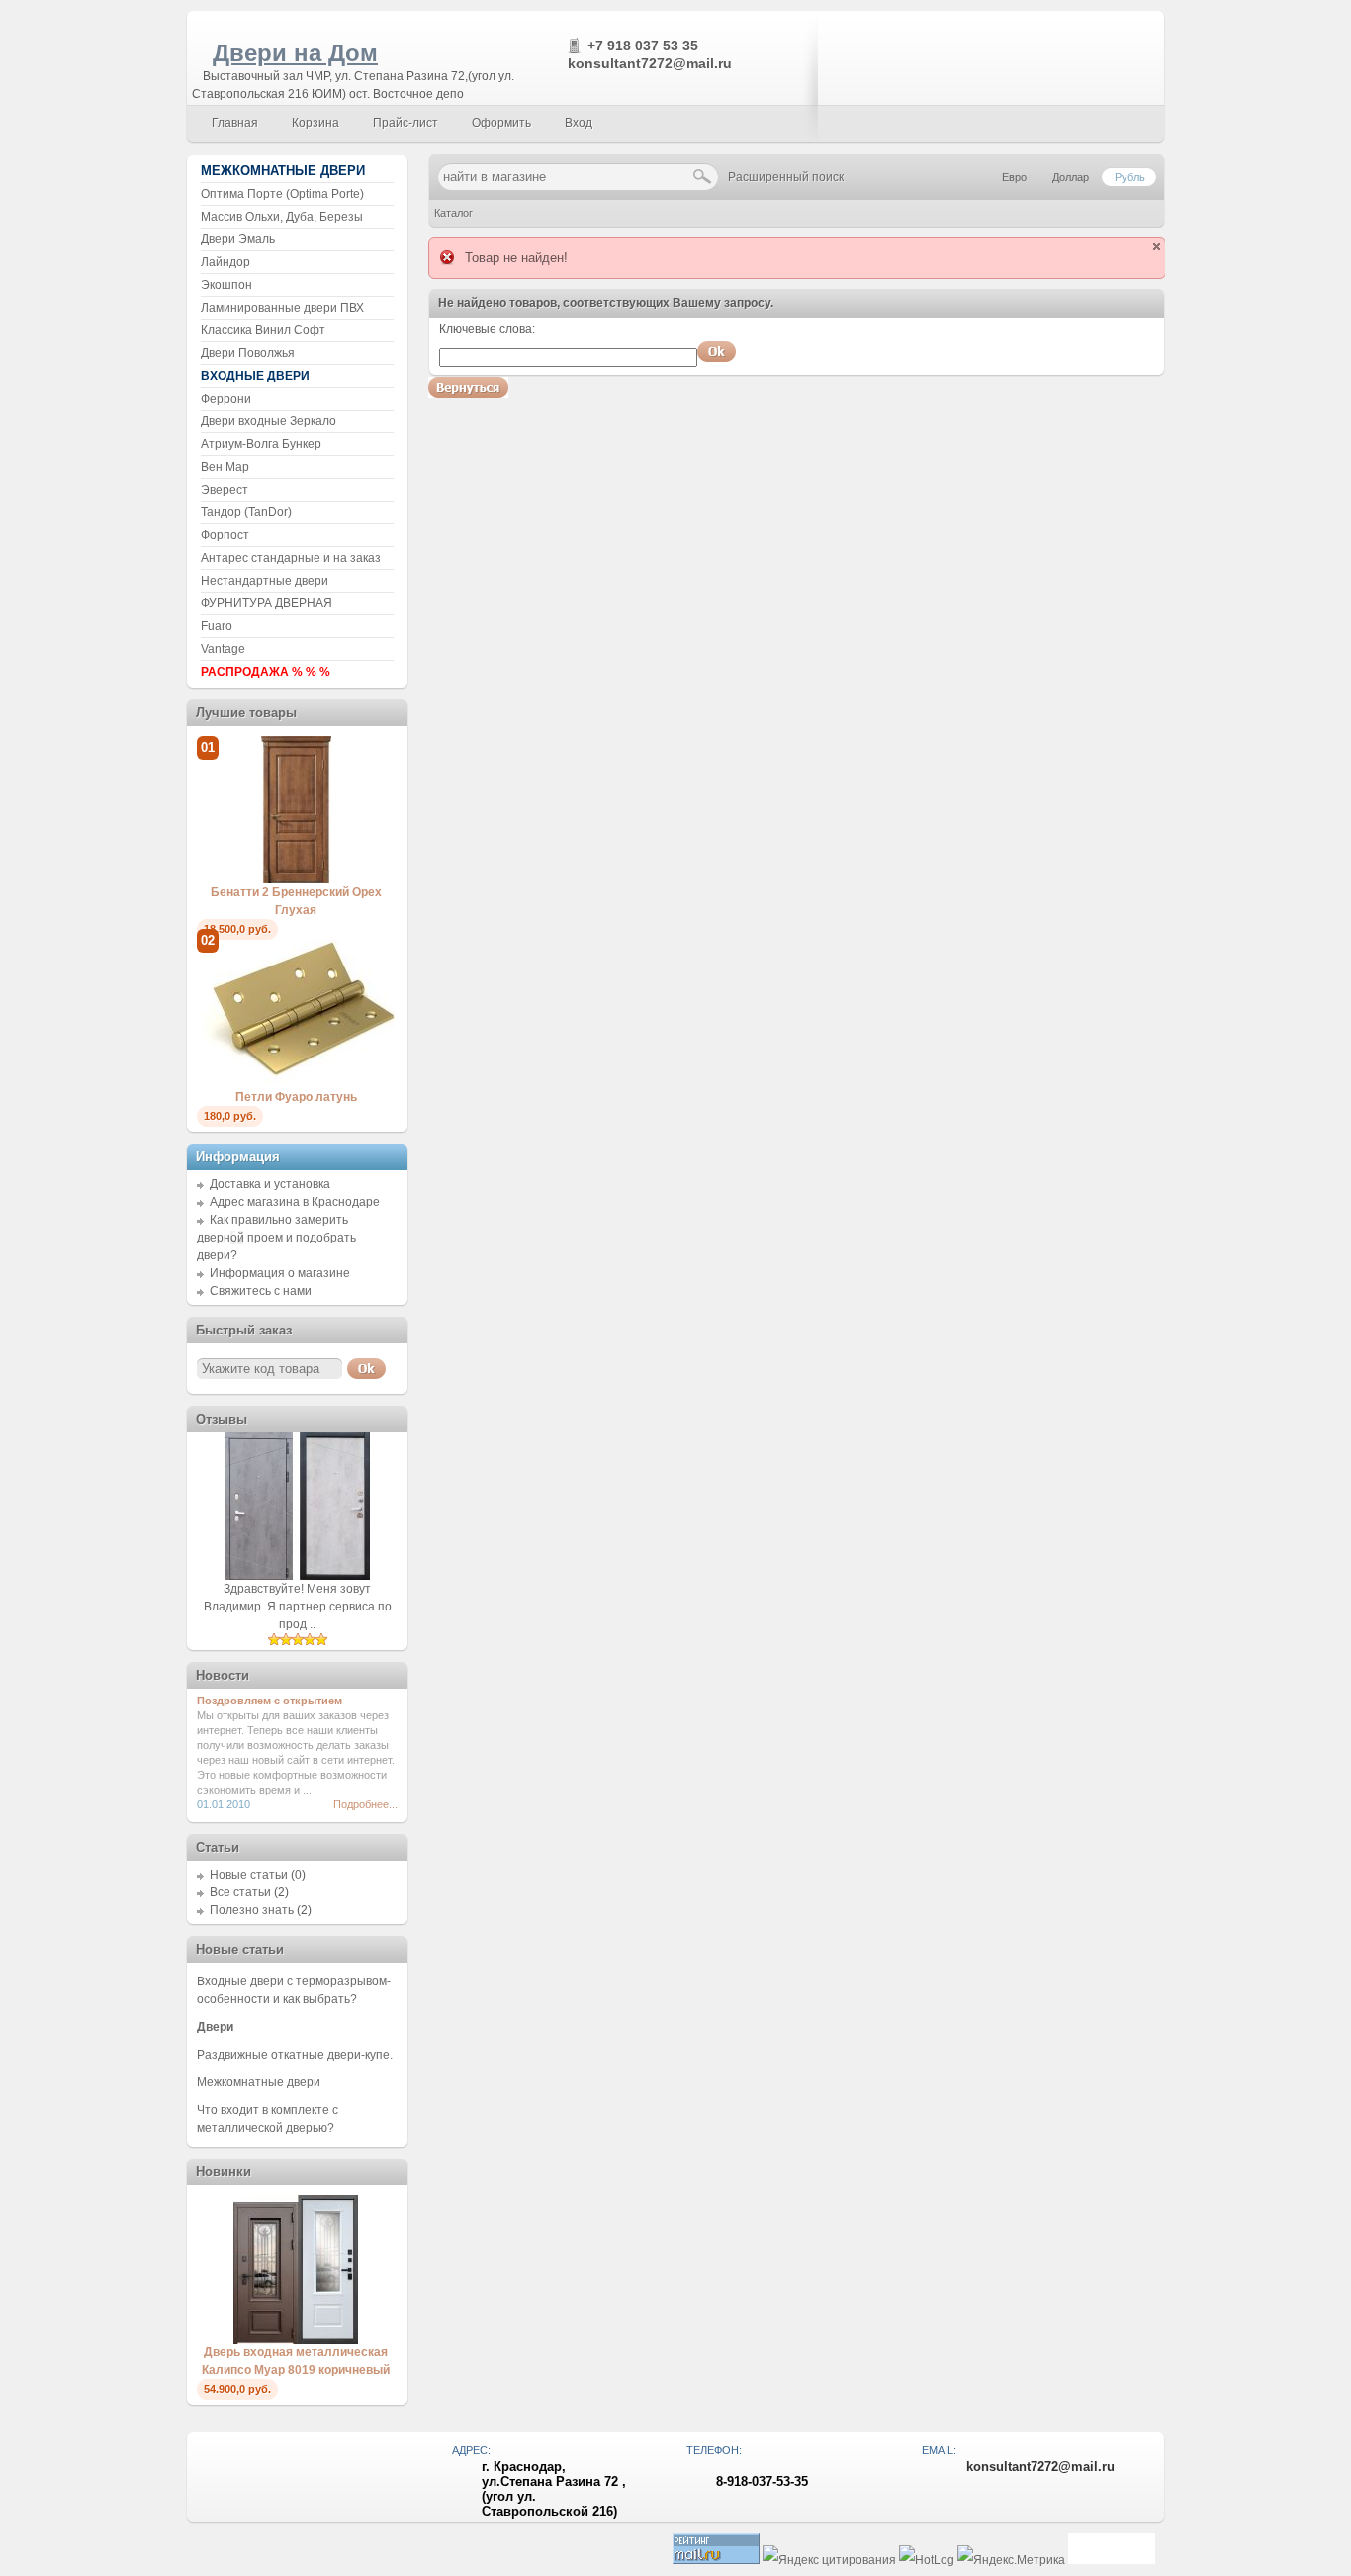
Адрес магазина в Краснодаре (295, 1202)
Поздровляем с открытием (270, 1701)
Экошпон (226, 285)
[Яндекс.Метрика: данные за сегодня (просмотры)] (1011, 2561)
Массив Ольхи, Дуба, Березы (282, 217)
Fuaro (217, 626)
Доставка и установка (270, 1184)
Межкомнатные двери (259, 2082)
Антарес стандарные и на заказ (291, 558)
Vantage (223, 649)
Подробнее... (365, 1804)
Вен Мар (225, 467)
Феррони (226, 399)
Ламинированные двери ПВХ (282, 308)
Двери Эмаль (238, 239)
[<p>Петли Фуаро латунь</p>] (296, 1084)
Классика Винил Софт (263, 330)
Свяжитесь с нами (261, 1291)
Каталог (453, 213)
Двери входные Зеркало (269, 421)
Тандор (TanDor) (246, 512)
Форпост (225, 535)
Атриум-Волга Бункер (261, 444)
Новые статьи (249, 1875)
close (1157, 247)
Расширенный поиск (786, 177)
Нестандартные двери (265, 581)
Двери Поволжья (248, 353)
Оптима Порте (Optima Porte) (282, 194)
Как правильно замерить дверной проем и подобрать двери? (276, 1238)
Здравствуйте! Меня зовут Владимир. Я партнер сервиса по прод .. (298, 1607)
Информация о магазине (280, 1273)
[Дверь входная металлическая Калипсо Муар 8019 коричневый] (296, 2340)
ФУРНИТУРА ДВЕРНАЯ (267, 603)
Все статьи (240, 1892)
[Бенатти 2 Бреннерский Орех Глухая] (296, 879)
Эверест (225, 490)
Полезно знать (252, 1910)
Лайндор (225, 262)
